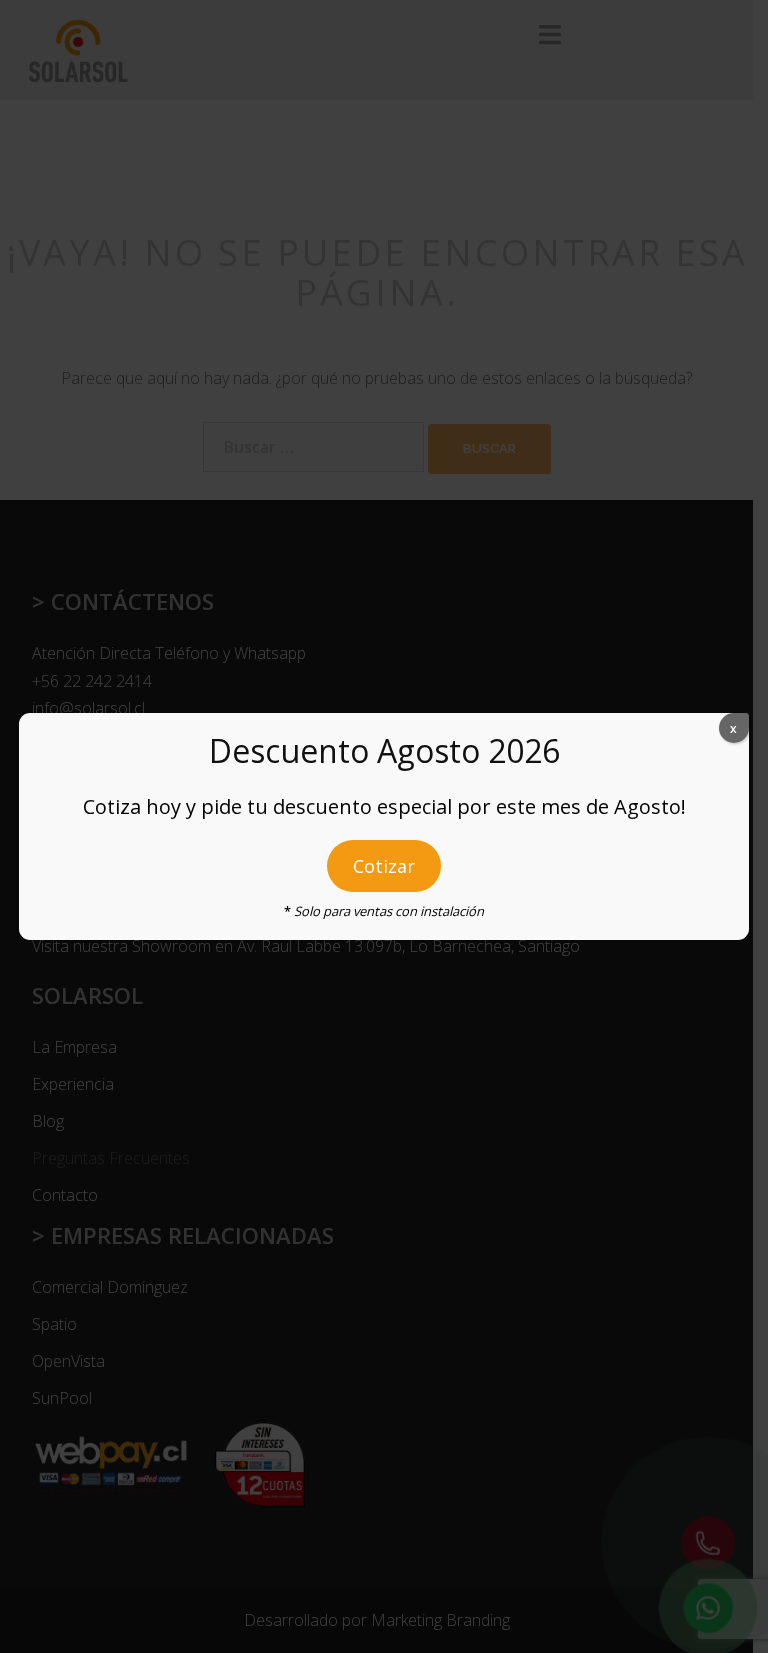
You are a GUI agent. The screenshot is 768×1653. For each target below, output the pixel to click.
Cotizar (384, 866)
